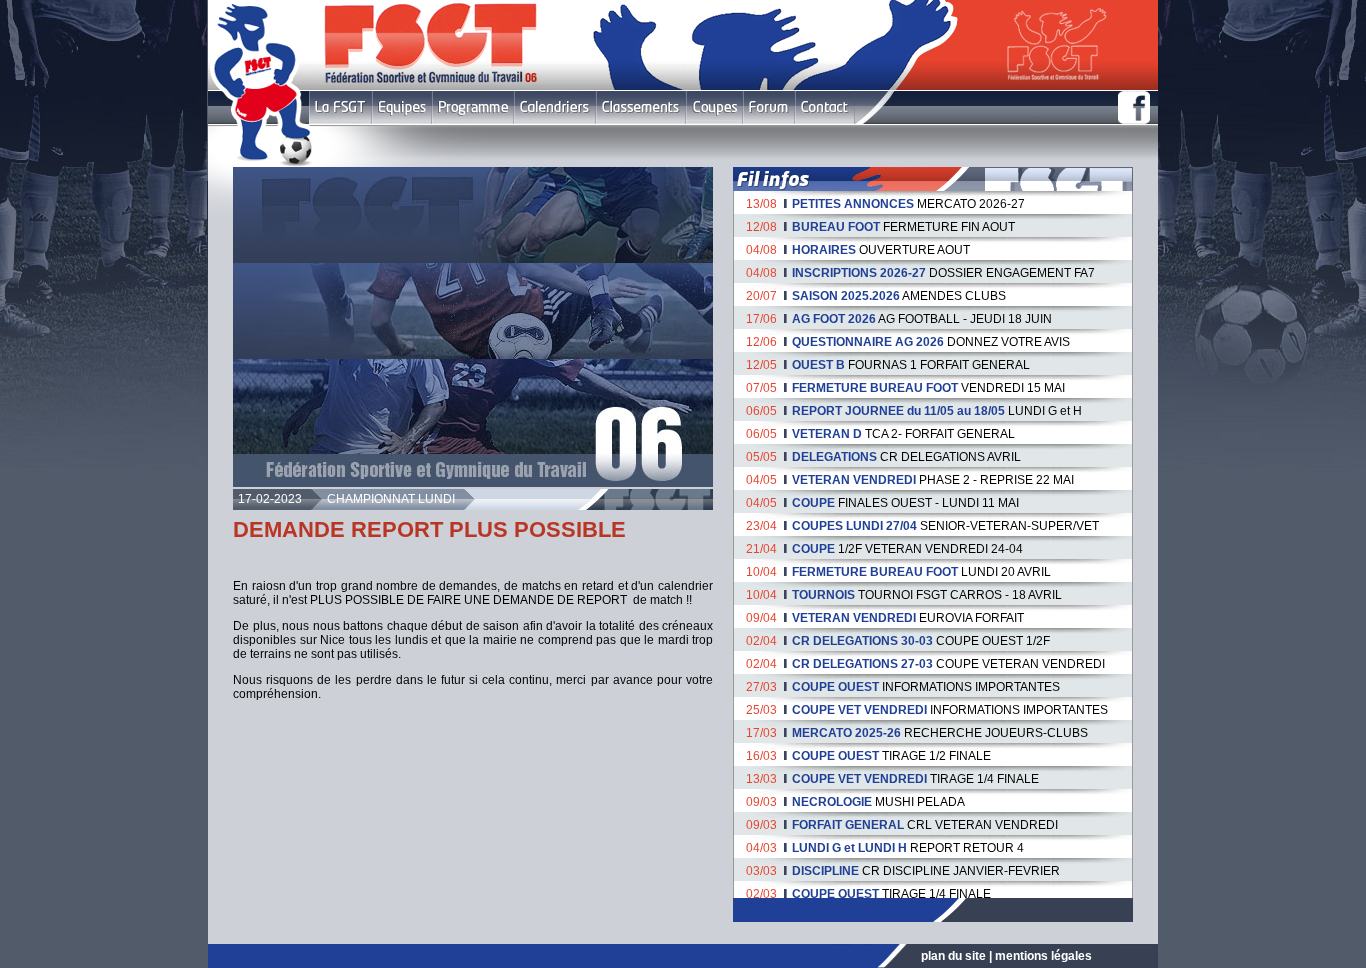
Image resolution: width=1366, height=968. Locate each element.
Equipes (402, 107)
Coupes (714, 107)
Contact (824, 107)
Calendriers (555, 107)
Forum (768, 107)
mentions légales (1043, 956)
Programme (473, 107)
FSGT (340, 107)
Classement (641, 107)
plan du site (953, 956)
